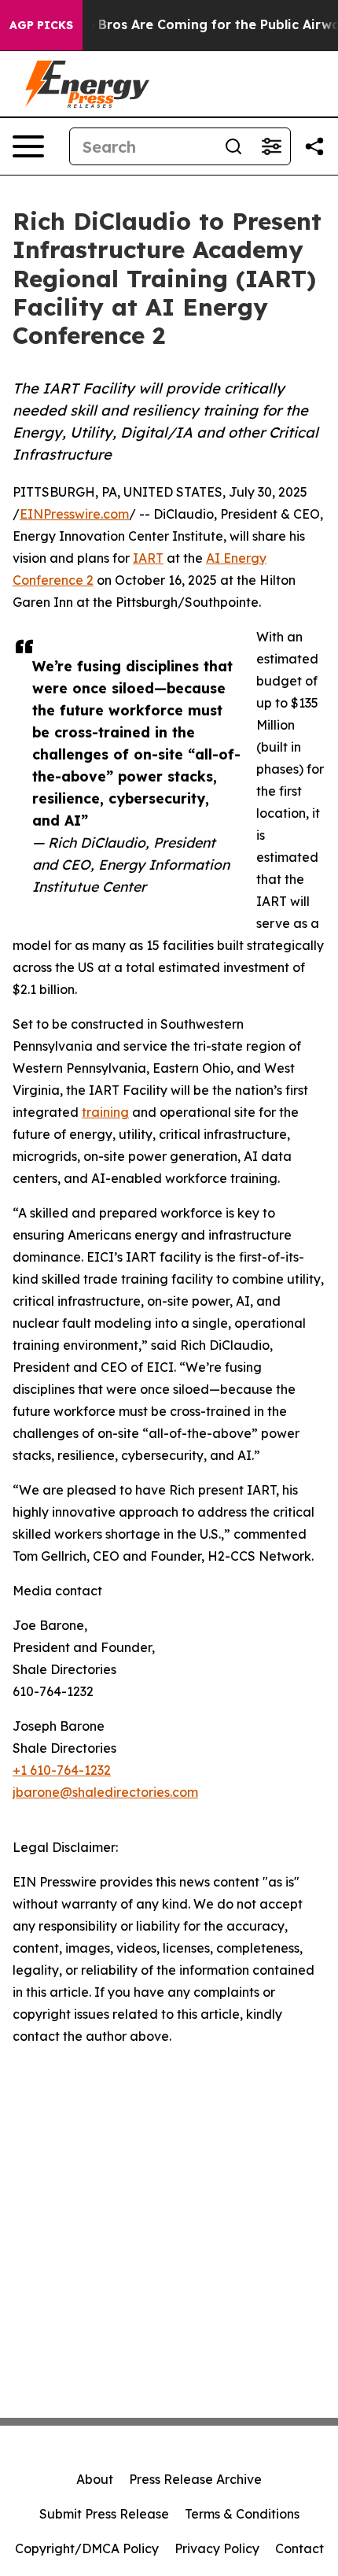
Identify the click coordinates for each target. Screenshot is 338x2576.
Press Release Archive (195, 2479)
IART (148, 558)
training (105, 1112)
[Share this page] (314, 146)
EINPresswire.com (74, 514)
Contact (299, 2548)
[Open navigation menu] (28, 146)
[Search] (233, 146)
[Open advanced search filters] (271, 146)
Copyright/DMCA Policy (87, 2548)
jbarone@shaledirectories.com (105, 1792)
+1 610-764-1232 (62, 1770)
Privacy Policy (217, 2548)
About (95, 2479)
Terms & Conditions (242, 2514)
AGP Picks (41, 25)
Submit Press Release (104, 2514)
